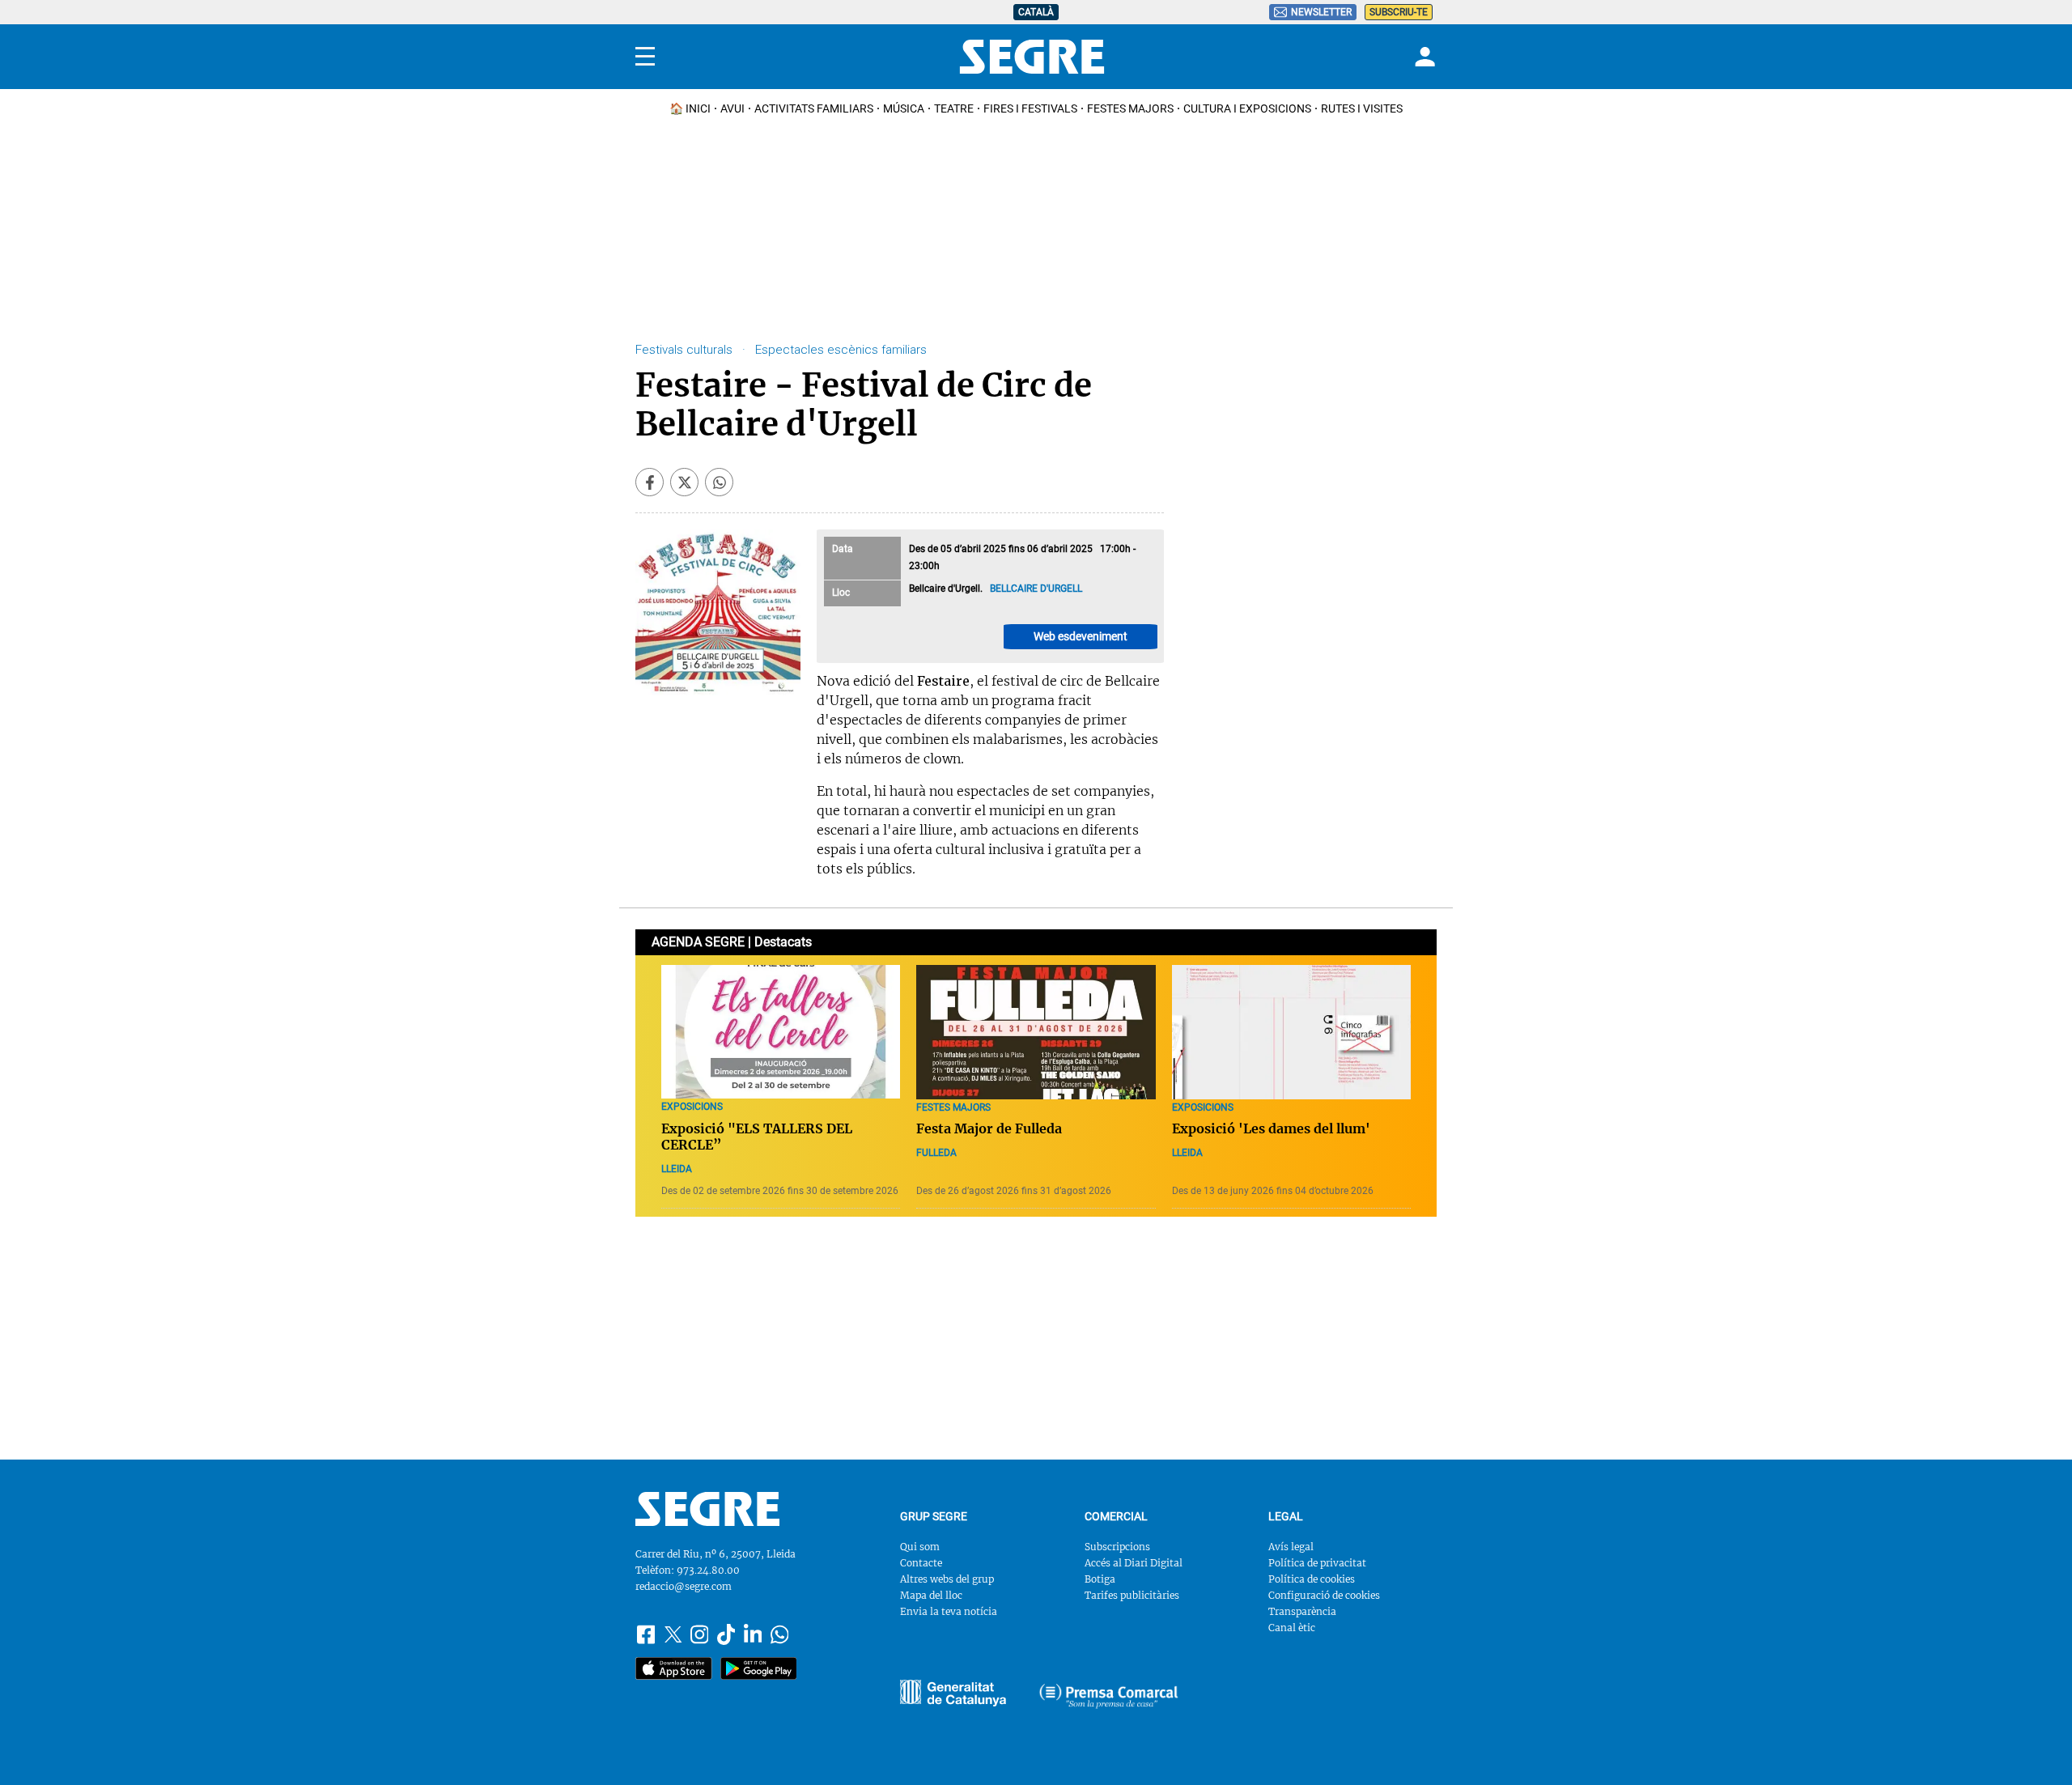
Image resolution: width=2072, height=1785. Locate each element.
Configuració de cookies (1324, 1595)
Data (843, 549)
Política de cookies (1312, 1579)
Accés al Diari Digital (1134, 1563)
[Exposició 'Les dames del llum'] (1291, 1032)
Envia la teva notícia (949, 1611)
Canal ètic (1292, 1628)
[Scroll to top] (2034, 1747)
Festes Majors (1130, 108)
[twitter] (684, 482)
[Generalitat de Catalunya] (1109, 1696)
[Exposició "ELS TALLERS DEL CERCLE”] (781, 1032)
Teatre (954, 108)
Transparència (1302, 1611)
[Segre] (1032, 57)
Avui (732, 108)
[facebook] (650, 482)
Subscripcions (1117, 1547)
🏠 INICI (690, 108)
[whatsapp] (719, 482)
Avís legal (1291, 1547)
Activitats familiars (814, 108)
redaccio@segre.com (684, 1586)
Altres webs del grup (947, 1579)
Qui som (920, 1547)
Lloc (841, 593)
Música (904, 108)
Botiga (1100, 1579)
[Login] (1423, 57)
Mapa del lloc (931, 1595)
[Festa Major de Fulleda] (1036, 1032)
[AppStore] (674, 1668)
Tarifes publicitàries (1132, 1595)
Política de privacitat (1317, 1563)
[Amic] (953, 1693)
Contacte (921, 1563)
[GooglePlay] (759, 1668)
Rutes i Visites (1362, 108)
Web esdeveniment (1081, 636)
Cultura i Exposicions (1247, 108)
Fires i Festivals (1030, 108)
